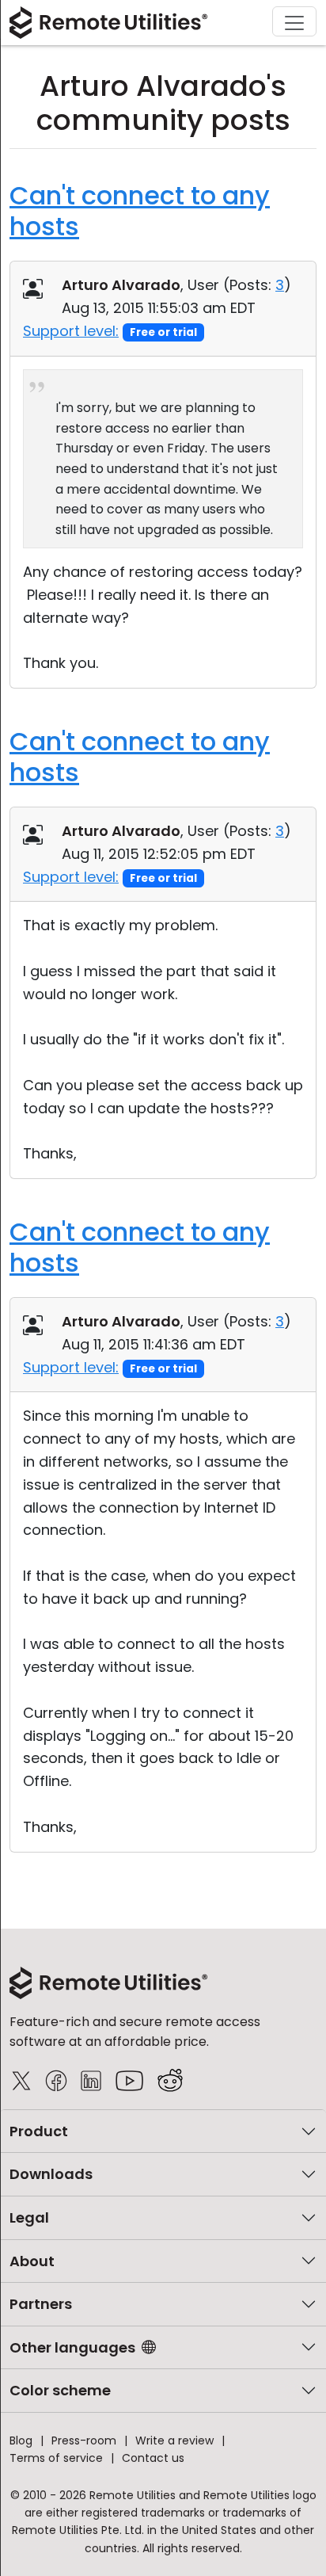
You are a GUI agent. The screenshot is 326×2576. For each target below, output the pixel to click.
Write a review (174, 2441)
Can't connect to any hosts (140, 210)
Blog (21, 2441)
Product (39, 2131)
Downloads (51, 2174)
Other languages (72, 2347)
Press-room (84, 2441)
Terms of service (56, 2458)
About (32, 2261)
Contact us (153, 2458)
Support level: (71, 331)
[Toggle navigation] (294, 21)
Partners (41, 2304)
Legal (29, 2217)
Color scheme (60, 2390)
